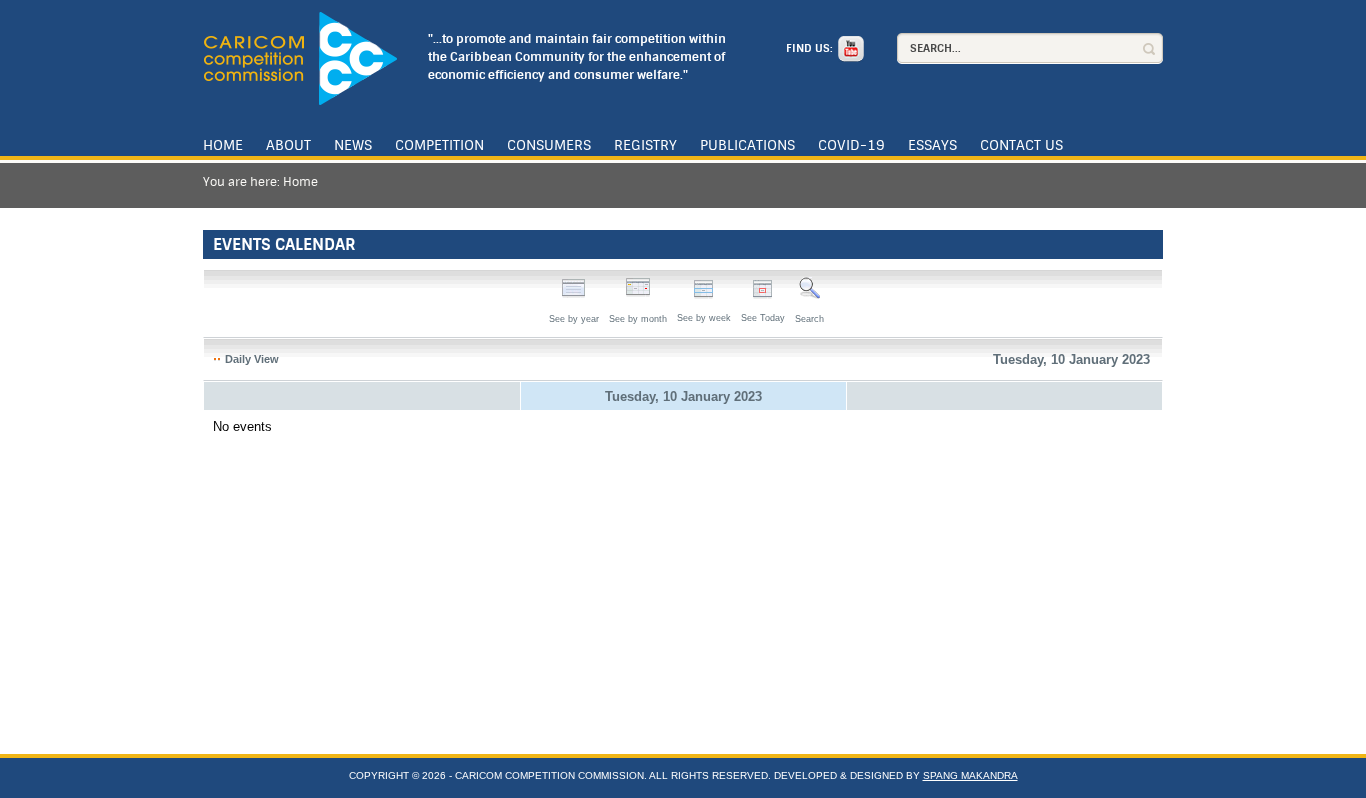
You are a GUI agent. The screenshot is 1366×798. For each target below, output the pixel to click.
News (353, 145)
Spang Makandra (970, 775)
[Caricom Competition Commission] (300, 58)
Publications (747, 145)
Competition (439, 145)
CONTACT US (1021, 145)
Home (223, 145)
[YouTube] (848, 48)
